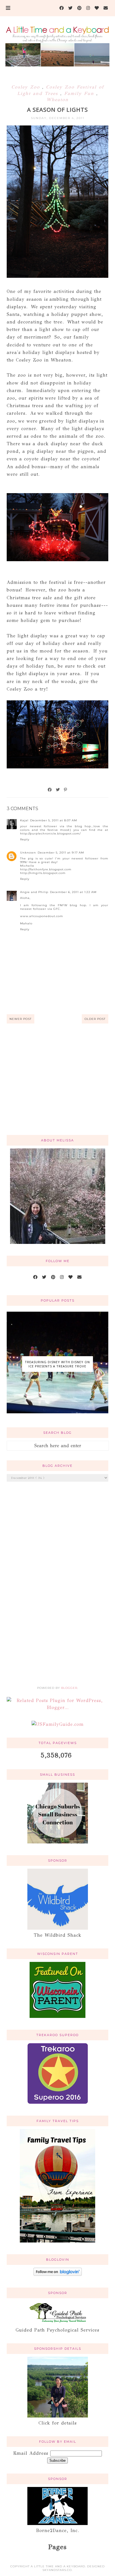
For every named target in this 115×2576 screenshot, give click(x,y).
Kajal (24, 820)
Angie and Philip (34, 892)
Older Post (95, 1019)
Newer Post (21, 1019)
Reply (25, 839)
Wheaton (58, 100)
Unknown (28, 853)
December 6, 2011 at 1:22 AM (73, 892)
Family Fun (80, 93)
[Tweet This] (58, 790)
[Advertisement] (58, 1086)
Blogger (69, 1688)
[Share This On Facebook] (50, 790)
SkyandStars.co (57, 2570)
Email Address (32, 2453)
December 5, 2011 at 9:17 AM (61, 853)
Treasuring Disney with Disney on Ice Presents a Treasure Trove (57, 1364)
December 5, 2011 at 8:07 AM (54, 820)
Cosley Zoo (27, 87)
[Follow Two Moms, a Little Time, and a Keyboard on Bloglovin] (58, 2274)
